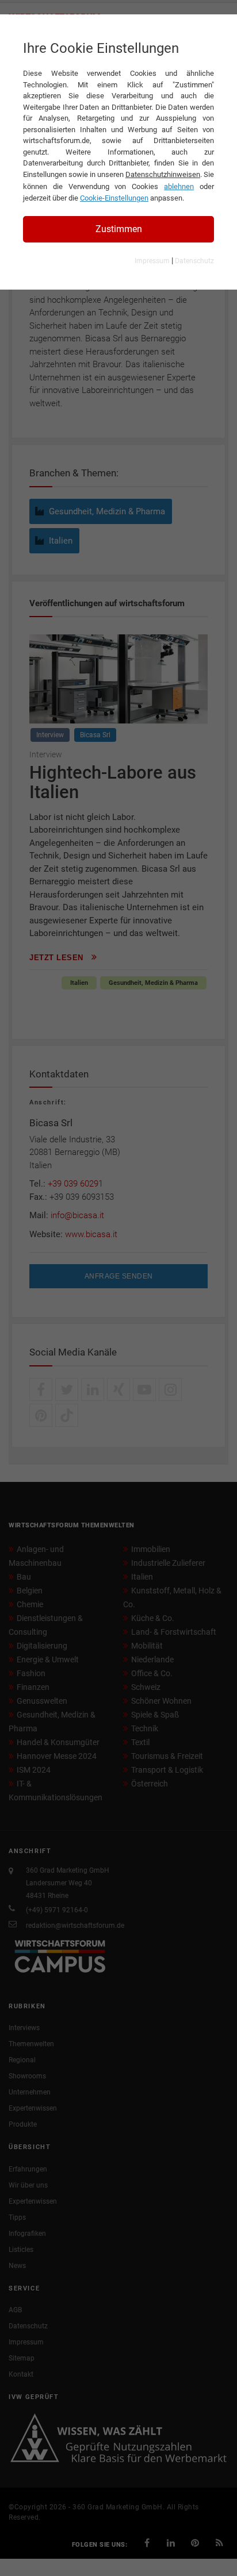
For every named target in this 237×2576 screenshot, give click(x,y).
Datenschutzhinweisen (163, 174)
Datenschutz (194, 261)
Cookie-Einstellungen (114, 198)
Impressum (152, 261)
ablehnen (179, 186)
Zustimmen (119, 229)
